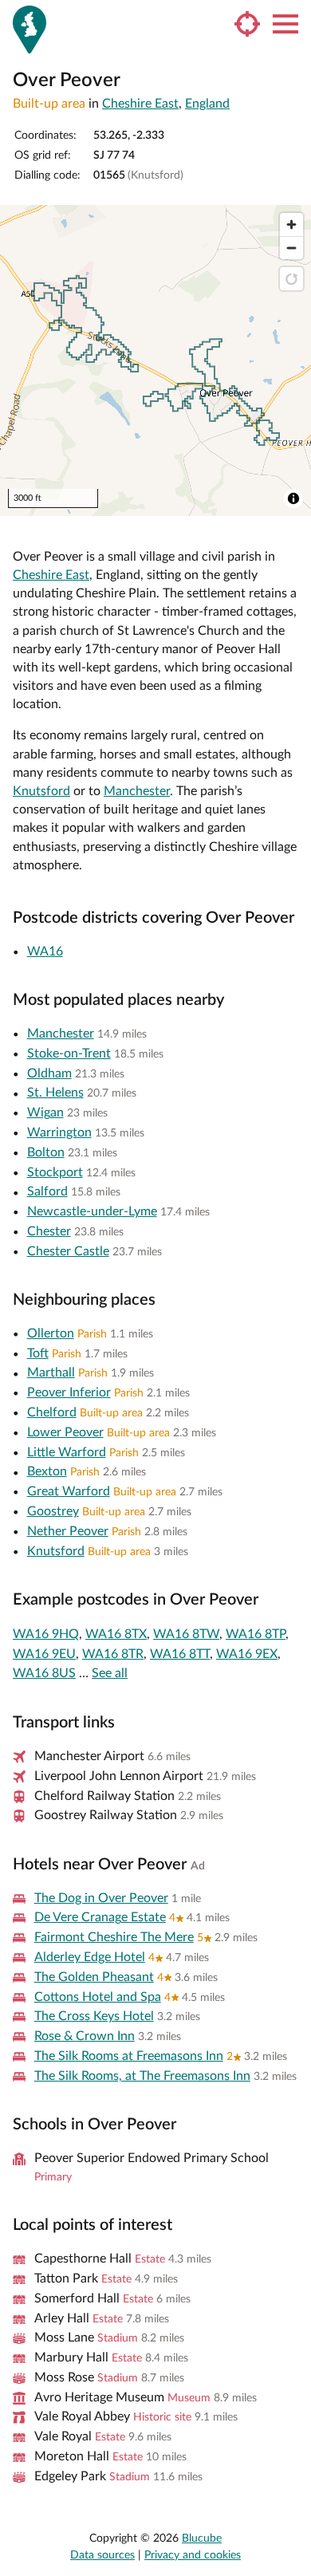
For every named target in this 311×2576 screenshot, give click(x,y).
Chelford (52, 1412)
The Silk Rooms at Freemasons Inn (129, 2056)
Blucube (202, 2539)
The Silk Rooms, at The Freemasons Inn (142, 2076)
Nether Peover (68, 1531)
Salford (47, 1191)
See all (110, 1673)
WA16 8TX (116, 1634)
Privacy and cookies (193, 2555)
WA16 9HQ (46, 1634)
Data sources (102, 2555)
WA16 (45, 951)
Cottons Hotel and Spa (98, 1997)
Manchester (137, 791)
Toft (38, 1353)
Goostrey (53, 1511)
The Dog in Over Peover (101, 1898)
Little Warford (67, 1452)
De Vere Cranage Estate (100, 1917)
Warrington (59, 1132)
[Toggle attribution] (293, 498)
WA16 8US (44, 1673)
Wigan (45, 1113)
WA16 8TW (186, 1634)
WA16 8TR (113, 1654)
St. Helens (55, 1093)
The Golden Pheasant (94, 1977)
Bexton (47, 1471)
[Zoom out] (291, 248)
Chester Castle (68, 1251)
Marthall (51, 1373)
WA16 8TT (180, 1654)
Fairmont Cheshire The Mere (114, 1937)
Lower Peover (65, 1432)
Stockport (55, 1172)
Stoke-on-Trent (69, 1054)
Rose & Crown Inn (85, 2036)
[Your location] (247, 24)
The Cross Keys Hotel (94, 2016)
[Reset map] (291, 279)
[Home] (30, 30)
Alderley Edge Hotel (90, 1957)
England (207, 104)
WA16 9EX (247, 1654)
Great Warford (69, 1491)
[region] (155, 360)
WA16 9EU (44, 1654)
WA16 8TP (256, 1634)
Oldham (49, 1073)
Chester (49, 1231)
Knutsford (41, 791)
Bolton (46, 1152)
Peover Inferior (69, 1392)
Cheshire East (140, 104)
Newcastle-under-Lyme (92, 1211)
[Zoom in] (291, 225)
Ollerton (51, 1333)
